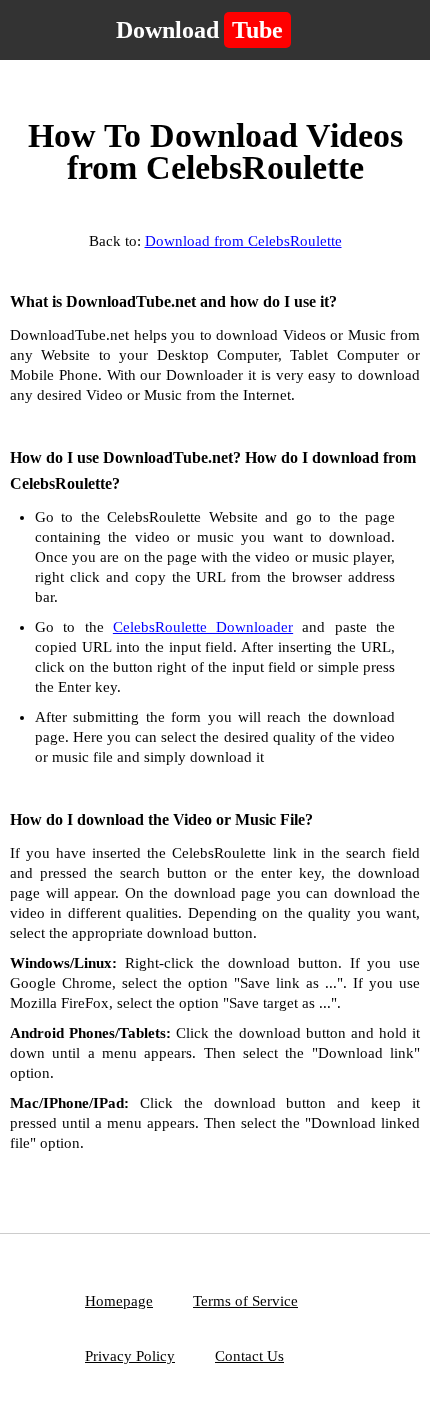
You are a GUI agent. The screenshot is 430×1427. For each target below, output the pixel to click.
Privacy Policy (130, 1356)
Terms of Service (245, 1301)
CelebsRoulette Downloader (203, 627)
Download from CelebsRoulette (243, 241)
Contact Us (249, 1356)
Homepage (119, 1301)
